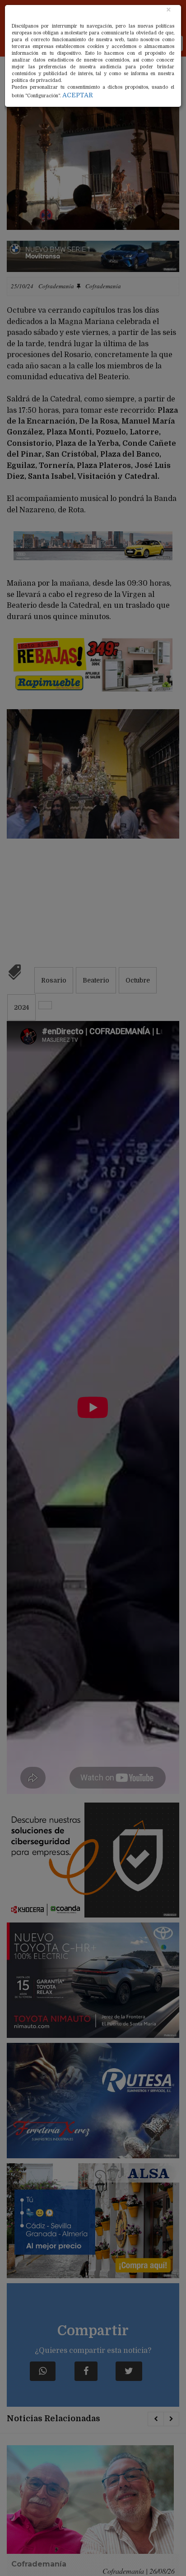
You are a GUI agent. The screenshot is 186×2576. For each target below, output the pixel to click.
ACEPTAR (78, 95)
